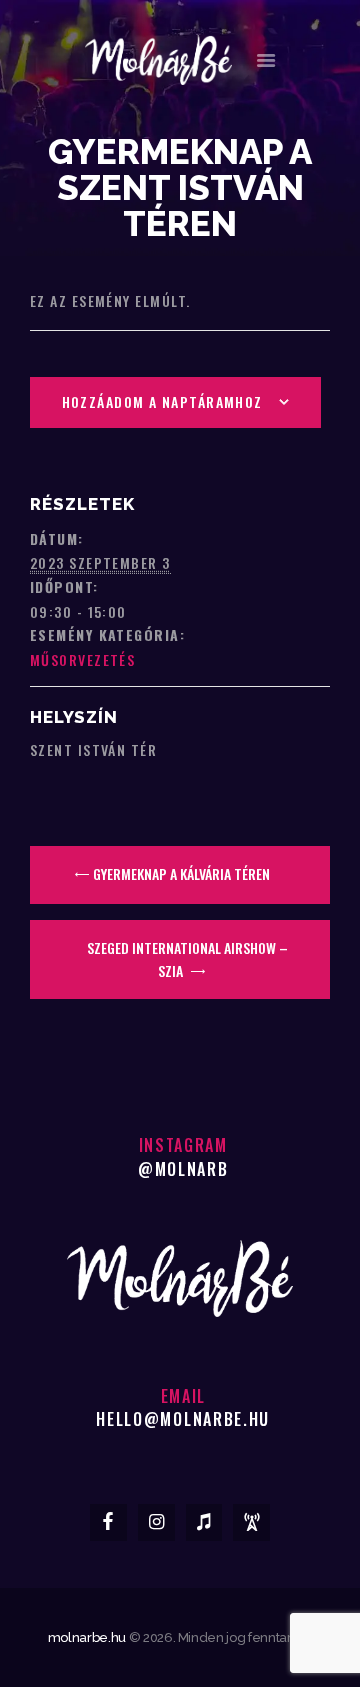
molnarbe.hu (87, 1637)
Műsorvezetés (82, 659)
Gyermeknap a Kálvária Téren (180, 873)
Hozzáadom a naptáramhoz (162, 401)
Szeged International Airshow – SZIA (187, 959)
